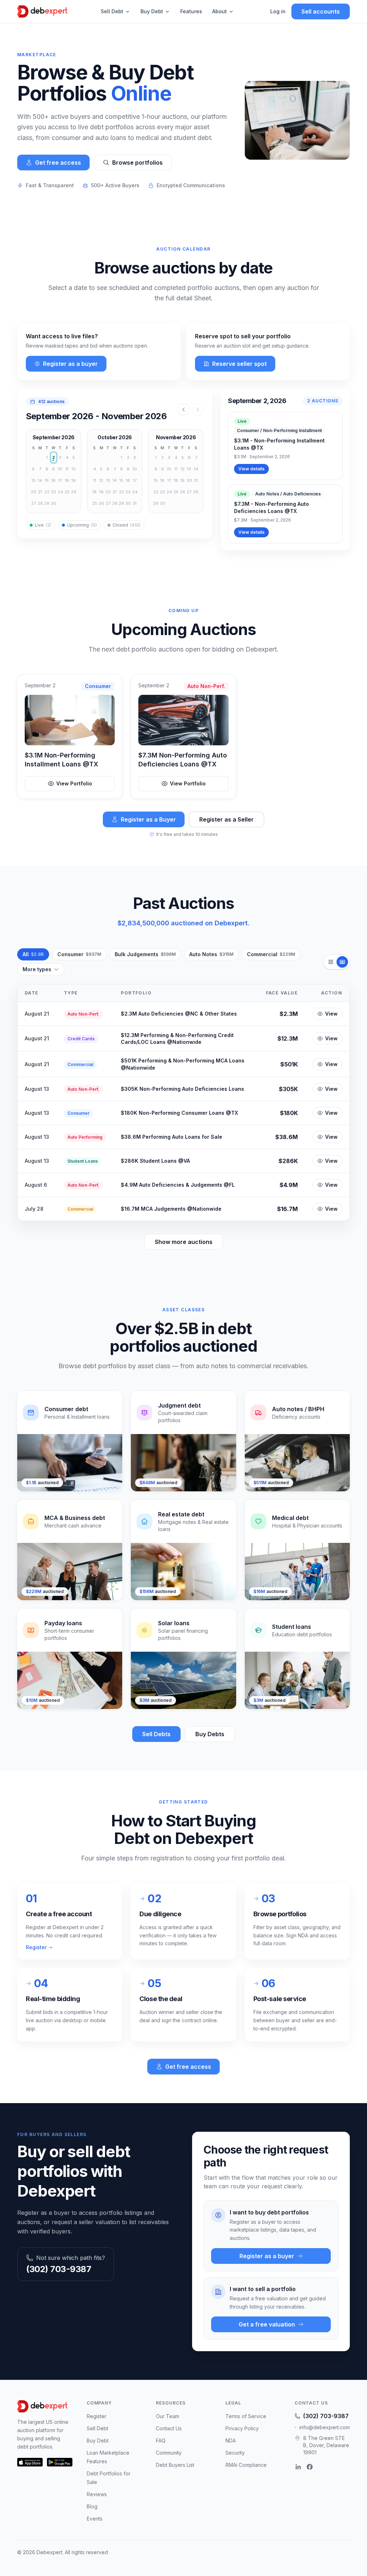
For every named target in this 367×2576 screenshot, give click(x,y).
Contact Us (169, 2428)
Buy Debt (152, 11)
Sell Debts (156, 1734)
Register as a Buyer (148, 819)
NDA (231, 2441)
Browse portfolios (137, 163)
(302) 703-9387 (59, 2269)
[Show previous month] (183, 410)
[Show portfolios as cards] (331, 962)
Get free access (58, 163)
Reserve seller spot (239, 364)
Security (235, 2453)
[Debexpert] (42, 11)
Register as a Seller (227, 819)
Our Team (168, 2416)
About (220, 11)
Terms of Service (246, 2416)
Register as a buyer (70, 364)
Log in (278, 11)
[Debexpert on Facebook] (310, 2467)
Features (191, 11)
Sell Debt (112, 11)
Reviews (97, 2494)
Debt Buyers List (175, 2465)
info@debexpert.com (325, 2427)
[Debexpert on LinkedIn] (298, 2467)
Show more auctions (184, 1242)
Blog (92, 2506)
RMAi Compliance (246, 2465)
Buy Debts (210, 1734)
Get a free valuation (267, 2324)
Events (95, 2519)
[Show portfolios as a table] (342, 962)
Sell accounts (321, 11)
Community (169, 2453)
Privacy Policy (242, 2428)
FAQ (161, 2441)
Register (36, 1947)
